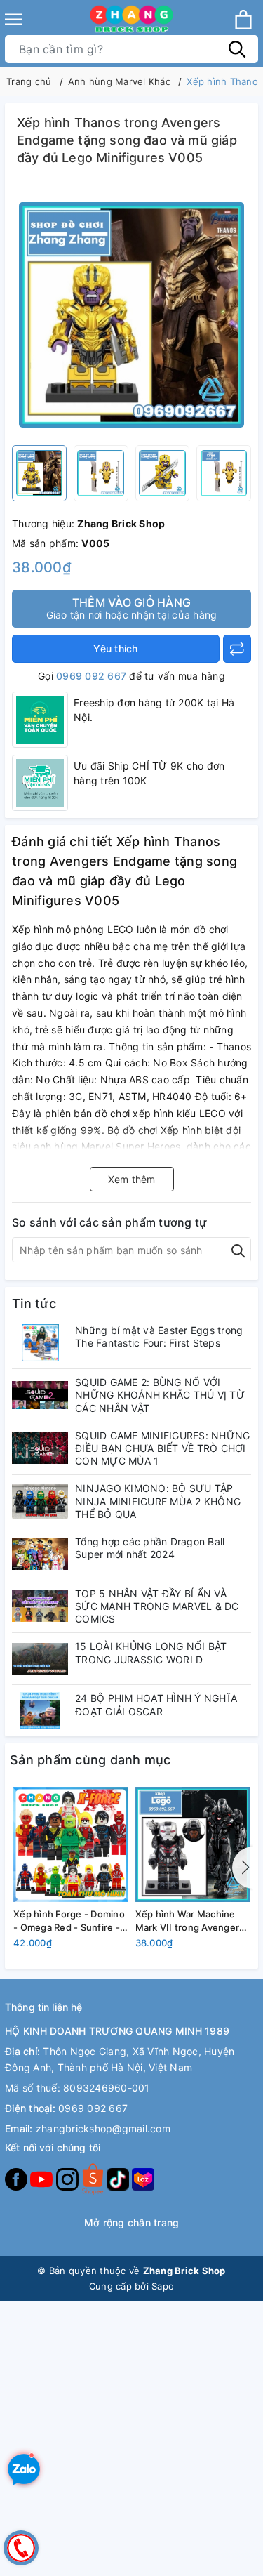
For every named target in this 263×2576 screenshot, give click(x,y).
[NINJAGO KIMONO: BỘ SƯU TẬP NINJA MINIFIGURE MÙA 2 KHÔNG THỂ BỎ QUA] (40, 1501)
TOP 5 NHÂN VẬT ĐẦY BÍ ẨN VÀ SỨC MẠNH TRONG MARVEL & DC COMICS (157, 1606)
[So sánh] (237, 649)
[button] (243, 1868)
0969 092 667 (91, 676)
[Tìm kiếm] (237, 49)
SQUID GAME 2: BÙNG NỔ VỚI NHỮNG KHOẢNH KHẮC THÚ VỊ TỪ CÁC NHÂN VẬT (160, 1395)
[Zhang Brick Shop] (131, 19)
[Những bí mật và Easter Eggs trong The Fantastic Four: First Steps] (40, 1343)
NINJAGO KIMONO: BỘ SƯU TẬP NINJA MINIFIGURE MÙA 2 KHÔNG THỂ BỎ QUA (158, 1501)
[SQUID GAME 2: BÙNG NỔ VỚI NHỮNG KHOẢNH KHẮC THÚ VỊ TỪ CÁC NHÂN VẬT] (40, 1395)
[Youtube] (43, 2178)
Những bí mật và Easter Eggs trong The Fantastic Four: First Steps (159, 1336)
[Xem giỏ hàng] (243, 20)
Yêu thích (115, 648)
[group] (131, 315)
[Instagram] (69, 2178)
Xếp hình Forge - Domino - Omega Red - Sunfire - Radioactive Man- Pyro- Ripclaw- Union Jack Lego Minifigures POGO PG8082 (69, 1921)
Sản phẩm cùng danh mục (90, 1760)
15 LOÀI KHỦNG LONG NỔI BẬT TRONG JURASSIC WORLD (151, 1652)
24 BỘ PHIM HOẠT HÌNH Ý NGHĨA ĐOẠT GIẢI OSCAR (156, 1704)
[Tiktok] (119, 2178)
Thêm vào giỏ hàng (132, 608)
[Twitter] (94, 2178)
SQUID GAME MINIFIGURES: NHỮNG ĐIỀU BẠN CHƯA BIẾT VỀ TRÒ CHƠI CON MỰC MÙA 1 (162, 1448)
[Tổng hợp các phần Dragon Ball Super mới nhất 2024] (40, 1554)
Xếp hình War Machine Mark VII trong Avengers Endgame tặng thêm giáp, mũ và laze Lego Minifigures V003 (193, 1921)
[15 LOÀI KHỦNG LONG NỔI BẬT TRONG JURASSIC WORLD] (40, 1659)
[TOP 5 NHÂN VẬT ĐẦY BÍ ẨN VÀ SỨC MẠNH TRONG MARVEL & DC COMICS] (40, 1606)
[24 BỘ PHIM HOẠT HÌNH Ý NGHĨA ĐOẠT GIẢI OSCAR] (40, 1711)
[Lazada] (143, 2178)
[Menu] (13, 19)
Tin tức (34, 1303)
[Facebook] (18, 2178)
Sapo (163, 2286)
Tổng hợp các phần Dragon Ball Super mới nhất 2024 (150, 1548)
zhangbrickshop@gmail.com (103, 2128)
